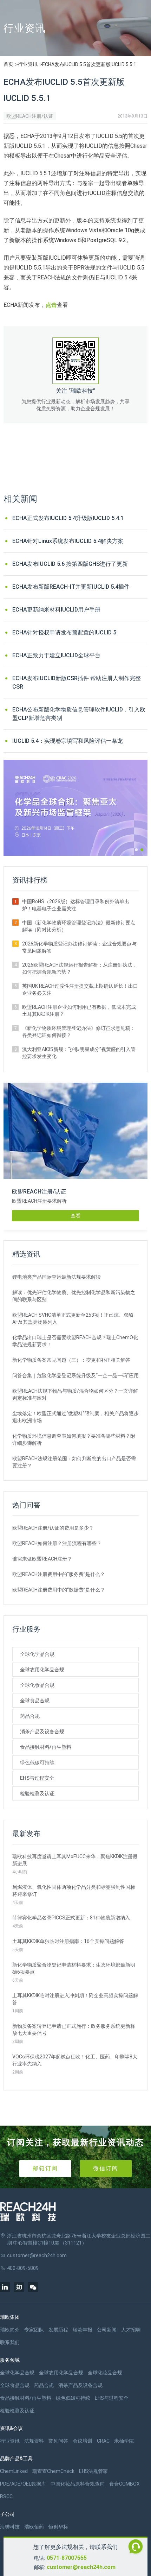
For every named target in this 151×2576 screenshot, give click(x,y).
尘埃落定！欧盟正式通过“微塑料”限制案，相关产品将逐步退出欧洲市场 (75, 1417)
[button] (136, 850)
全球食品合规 (35, 1701)
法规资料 (34, 2441)
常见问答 (58, 2441)
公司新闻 (107, 2330)
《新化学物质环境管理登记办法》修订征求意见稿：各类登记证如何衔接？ (79, 1032)
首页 (8, 64)
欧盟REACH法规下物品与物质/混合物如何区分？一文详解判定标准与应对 (75, 1394)
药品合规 (30, 1716)
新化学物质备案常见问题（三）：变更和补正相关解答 (71, 1360)
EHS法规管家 (93, 2471)
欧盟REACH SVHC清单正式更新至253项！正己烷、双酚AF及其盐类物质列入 (73, 1318)
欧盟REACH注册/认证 (30, 116)
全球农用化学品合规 (42, 1670)
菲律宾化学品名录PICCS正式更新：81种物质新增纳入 (71, 1918)
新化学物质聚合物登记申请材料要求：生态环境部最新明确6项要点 (74, 1968)
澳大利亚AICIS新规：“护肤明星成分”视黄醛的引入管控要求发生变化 (79, 1053)
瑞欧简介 (10, 2330)
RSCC (6, 2496)
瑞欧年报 (83, 2330)
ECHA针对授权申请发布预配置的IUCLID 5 (64, 632)
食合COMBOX (124, 2484)
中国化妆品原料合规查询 (78, 2484)
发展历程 (58, 2330)
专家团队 (34, 2330)
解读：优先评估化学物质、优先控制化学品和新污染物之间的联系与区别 (74, 1296)
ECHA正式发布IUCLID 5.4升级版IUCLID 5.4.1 (68, 518)
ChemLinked (14, 2471)
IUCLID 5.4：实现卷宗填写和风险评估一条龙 (68, 741)
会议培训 (83, 2441)
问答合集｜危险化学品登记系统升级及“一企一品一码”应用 (75, 1375)
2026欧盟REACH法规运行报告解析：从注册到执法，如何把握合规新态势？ (80, 968)
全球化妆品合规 (37, 1685)
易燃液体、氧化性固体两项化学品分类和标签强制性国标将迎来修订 (74, 1891)
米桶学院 (124, 2441)
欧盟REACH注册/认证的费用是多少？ (53, 1528)
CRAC (103, 2441)
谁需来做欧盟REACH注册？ (42, 1559)
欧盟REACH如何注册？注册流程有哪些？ (57, 1543)
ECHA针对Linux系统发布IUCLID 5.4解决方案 (68, 541)
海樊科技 (10, 2527)
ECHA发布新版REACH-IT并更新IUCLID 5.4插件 (71, 587)
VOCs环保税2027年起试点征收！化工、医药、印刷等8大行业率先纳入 (75, 2060)
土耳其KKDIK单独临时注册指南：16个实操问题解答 (68, 1941)
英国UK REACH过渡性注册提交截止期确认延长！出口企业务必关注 (80, 989)
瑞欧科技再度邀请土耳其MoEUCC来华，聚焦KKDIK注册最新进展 (75, 1860)
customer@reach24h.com (81, 2567)
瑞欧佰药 (34, 2527)
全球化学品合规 (37, 1654)
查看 (75, 1216)
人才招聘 (131, 2330)
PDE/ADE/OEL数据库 (23, 2484)
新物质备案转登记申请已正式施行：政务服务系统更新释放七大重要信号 (74, 2030)
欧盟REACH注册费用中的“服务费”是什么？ (59, 1574)
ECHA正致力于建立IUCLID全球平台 (56, 655)
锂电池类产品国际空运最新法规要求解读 (57, 1277)
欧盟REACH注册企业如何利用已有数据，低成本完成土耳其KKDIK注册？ (79, 1011)
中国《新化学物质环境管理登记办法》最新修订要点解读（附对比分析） (79, 926)
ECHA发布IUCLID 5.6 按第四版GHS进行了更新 (70, 564)
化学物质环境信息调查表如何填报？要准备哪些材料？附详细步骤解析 (74, 1439)
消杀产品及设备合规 (42, 1732)
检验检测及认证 (37, 1793)
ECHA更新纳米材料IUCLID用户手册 (56, 610)
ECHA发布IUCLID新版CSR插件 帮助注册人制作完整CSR (77, 682)
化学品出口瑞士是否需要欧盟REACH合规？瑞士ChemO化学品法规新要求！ (75, 1341)
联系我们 (10, 2342)
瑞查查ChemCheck (53, 2471)
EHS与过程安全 (37, 1778)
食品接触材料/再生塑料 (46, 1747)
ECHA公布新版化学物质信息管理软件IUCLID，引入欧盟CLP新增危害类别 (79, 714)
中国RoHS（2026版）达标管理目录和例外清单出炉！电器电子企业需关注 (76, 905)
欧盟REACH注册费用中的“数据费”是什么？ (59, 1590)
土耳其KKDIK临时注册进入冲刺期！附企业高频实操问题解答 (75, 1999)
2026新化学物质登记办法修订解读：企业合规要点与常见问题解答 (79, 947)
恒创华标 (58, 2527)
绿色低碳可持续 (37, 1762)
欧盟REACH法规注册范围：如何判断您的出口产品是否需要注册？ (74, 1462)
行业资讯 (28, 64)
